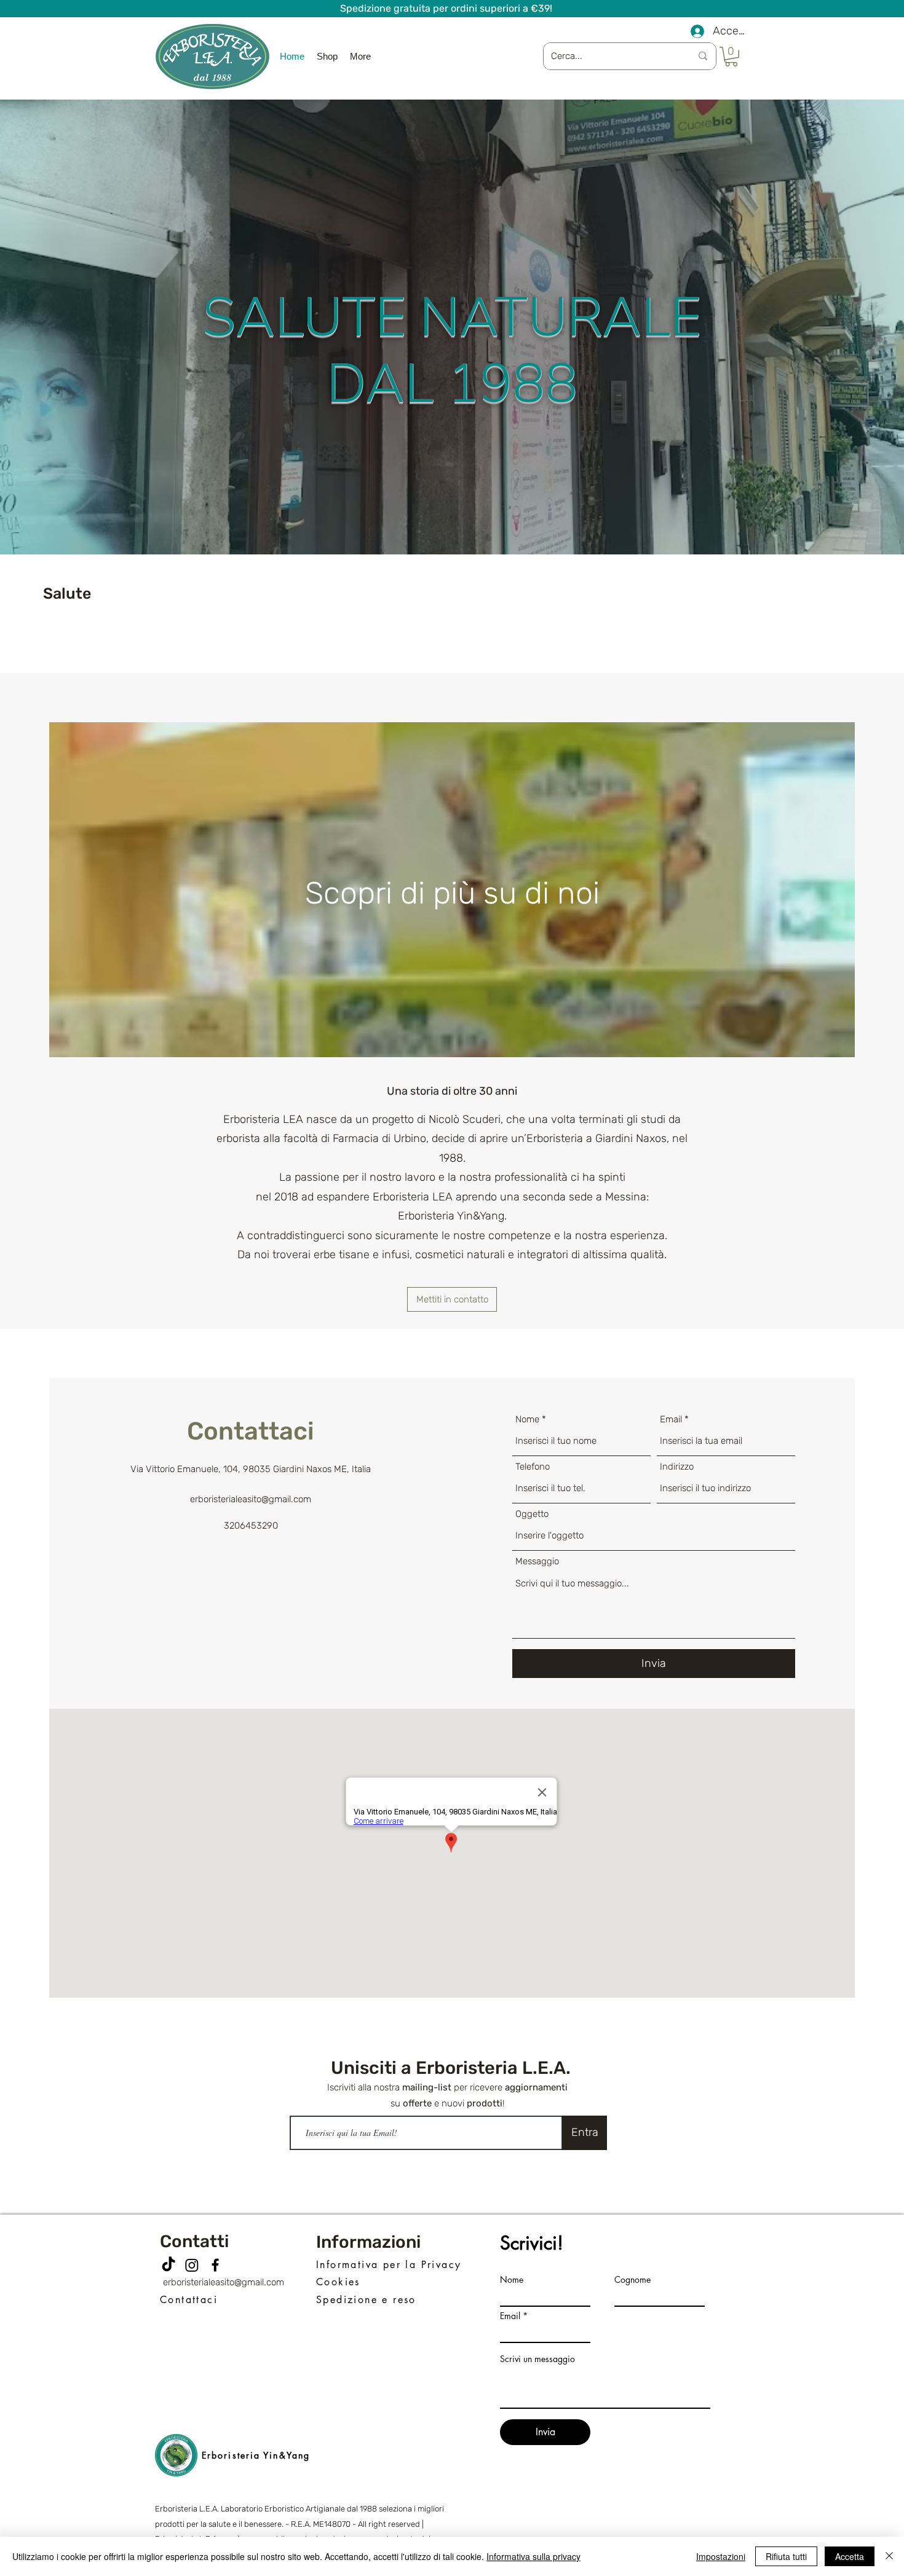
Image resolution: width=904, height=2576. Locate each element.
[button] (731, 57)
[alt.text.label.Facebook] (215, 2265)
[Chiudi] (889, 2556)
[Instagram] (192, 2265)
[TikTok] (169, 2265)
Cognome (632, 2280)
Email (671, 1420)
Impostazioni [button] (721, 2556)
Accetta (850, 2556)
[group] (452, 634)
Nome (527, 1420)
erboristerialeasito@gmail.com (224, 2282)
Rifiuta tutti (786, 2556)
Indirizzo (677, 1467)
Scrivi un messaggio (537, 2359)
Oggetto (532, 1514)
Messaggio (537, 1562)
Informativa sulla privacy (533, 2556)
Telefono (533, 1467)
